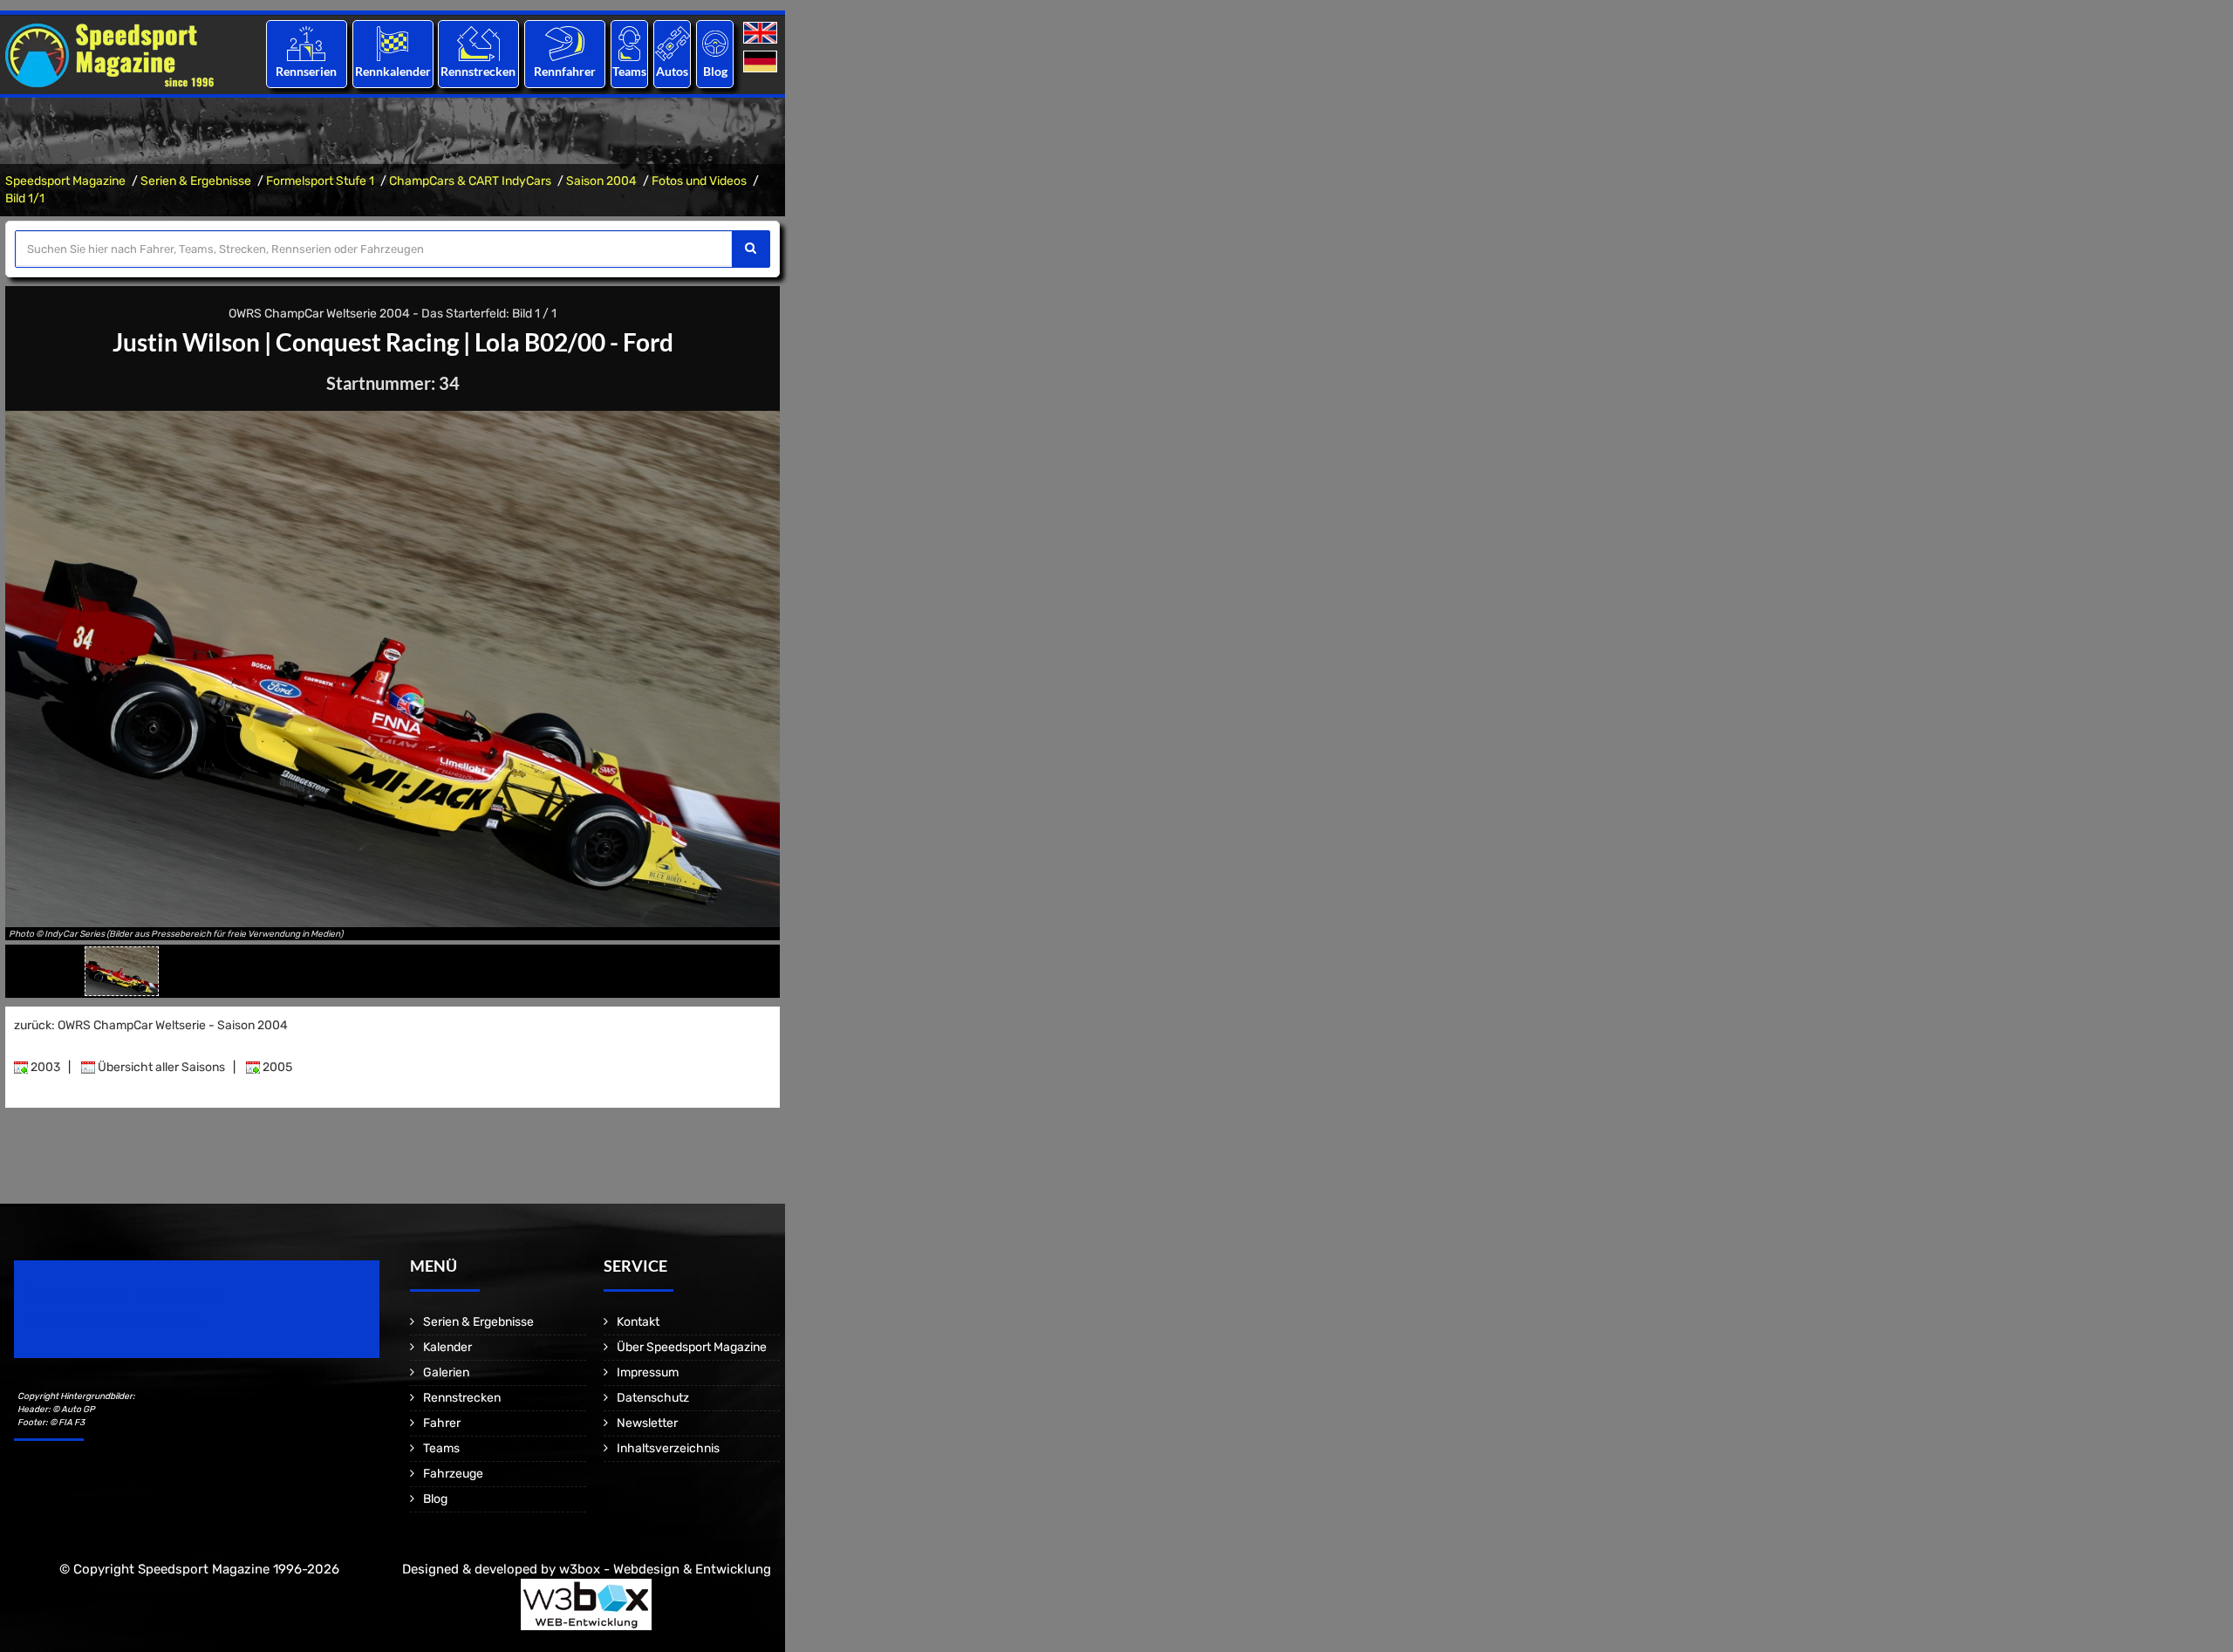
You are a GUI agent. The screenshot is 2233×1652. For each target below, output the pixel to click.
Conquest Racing (367, 342)
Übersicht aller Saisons (160, 1067)
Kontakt (638, 1322)
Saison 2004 (601, 181)
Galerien (446, 1372)
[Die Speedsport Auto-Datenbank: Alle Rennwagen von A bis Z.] (673, 43)
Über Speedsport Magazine (692, 1347)
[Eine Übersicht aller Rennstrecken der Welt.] (478, 43)
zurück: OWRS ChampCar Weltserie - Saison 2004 (151, 1025)
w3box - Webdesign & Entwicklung (665, 1569)
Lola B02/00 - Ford (574, 342)
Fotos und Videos (699, 181)
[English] (762, 34)
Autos (672, 71)
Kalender (447, 1347)
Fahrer (442, 1423)
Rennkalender (392, 71)
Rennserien (306, 71)
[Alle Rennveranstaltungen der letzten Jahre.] (393, 43)
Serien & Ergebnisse (196, 181)
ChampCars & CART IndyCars (470, 181)
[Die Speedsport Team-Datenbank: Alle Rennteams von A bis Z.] (629, 43)
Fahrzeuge (453, 1474)
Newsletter (647, 1423)
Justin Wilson (186, 342)
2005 (276, 1067)
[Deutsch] (762, 62)
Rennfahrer (565, 71)
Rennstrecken (479, 71)
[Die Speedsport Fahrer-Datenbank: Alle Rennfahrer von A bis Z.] (565, 43)
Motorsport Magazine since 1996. (113, 1321)
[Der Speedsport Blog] (715, 43)
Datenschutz (653, 1398)
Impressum (648, 1372)
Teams (629, 71)
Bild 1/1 (25, 198)
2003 (44, 1067)
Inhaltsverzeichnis (668, 1448)
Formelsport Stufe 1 (320, 181)
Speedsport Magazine (65, 181)
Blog (715, 71)
